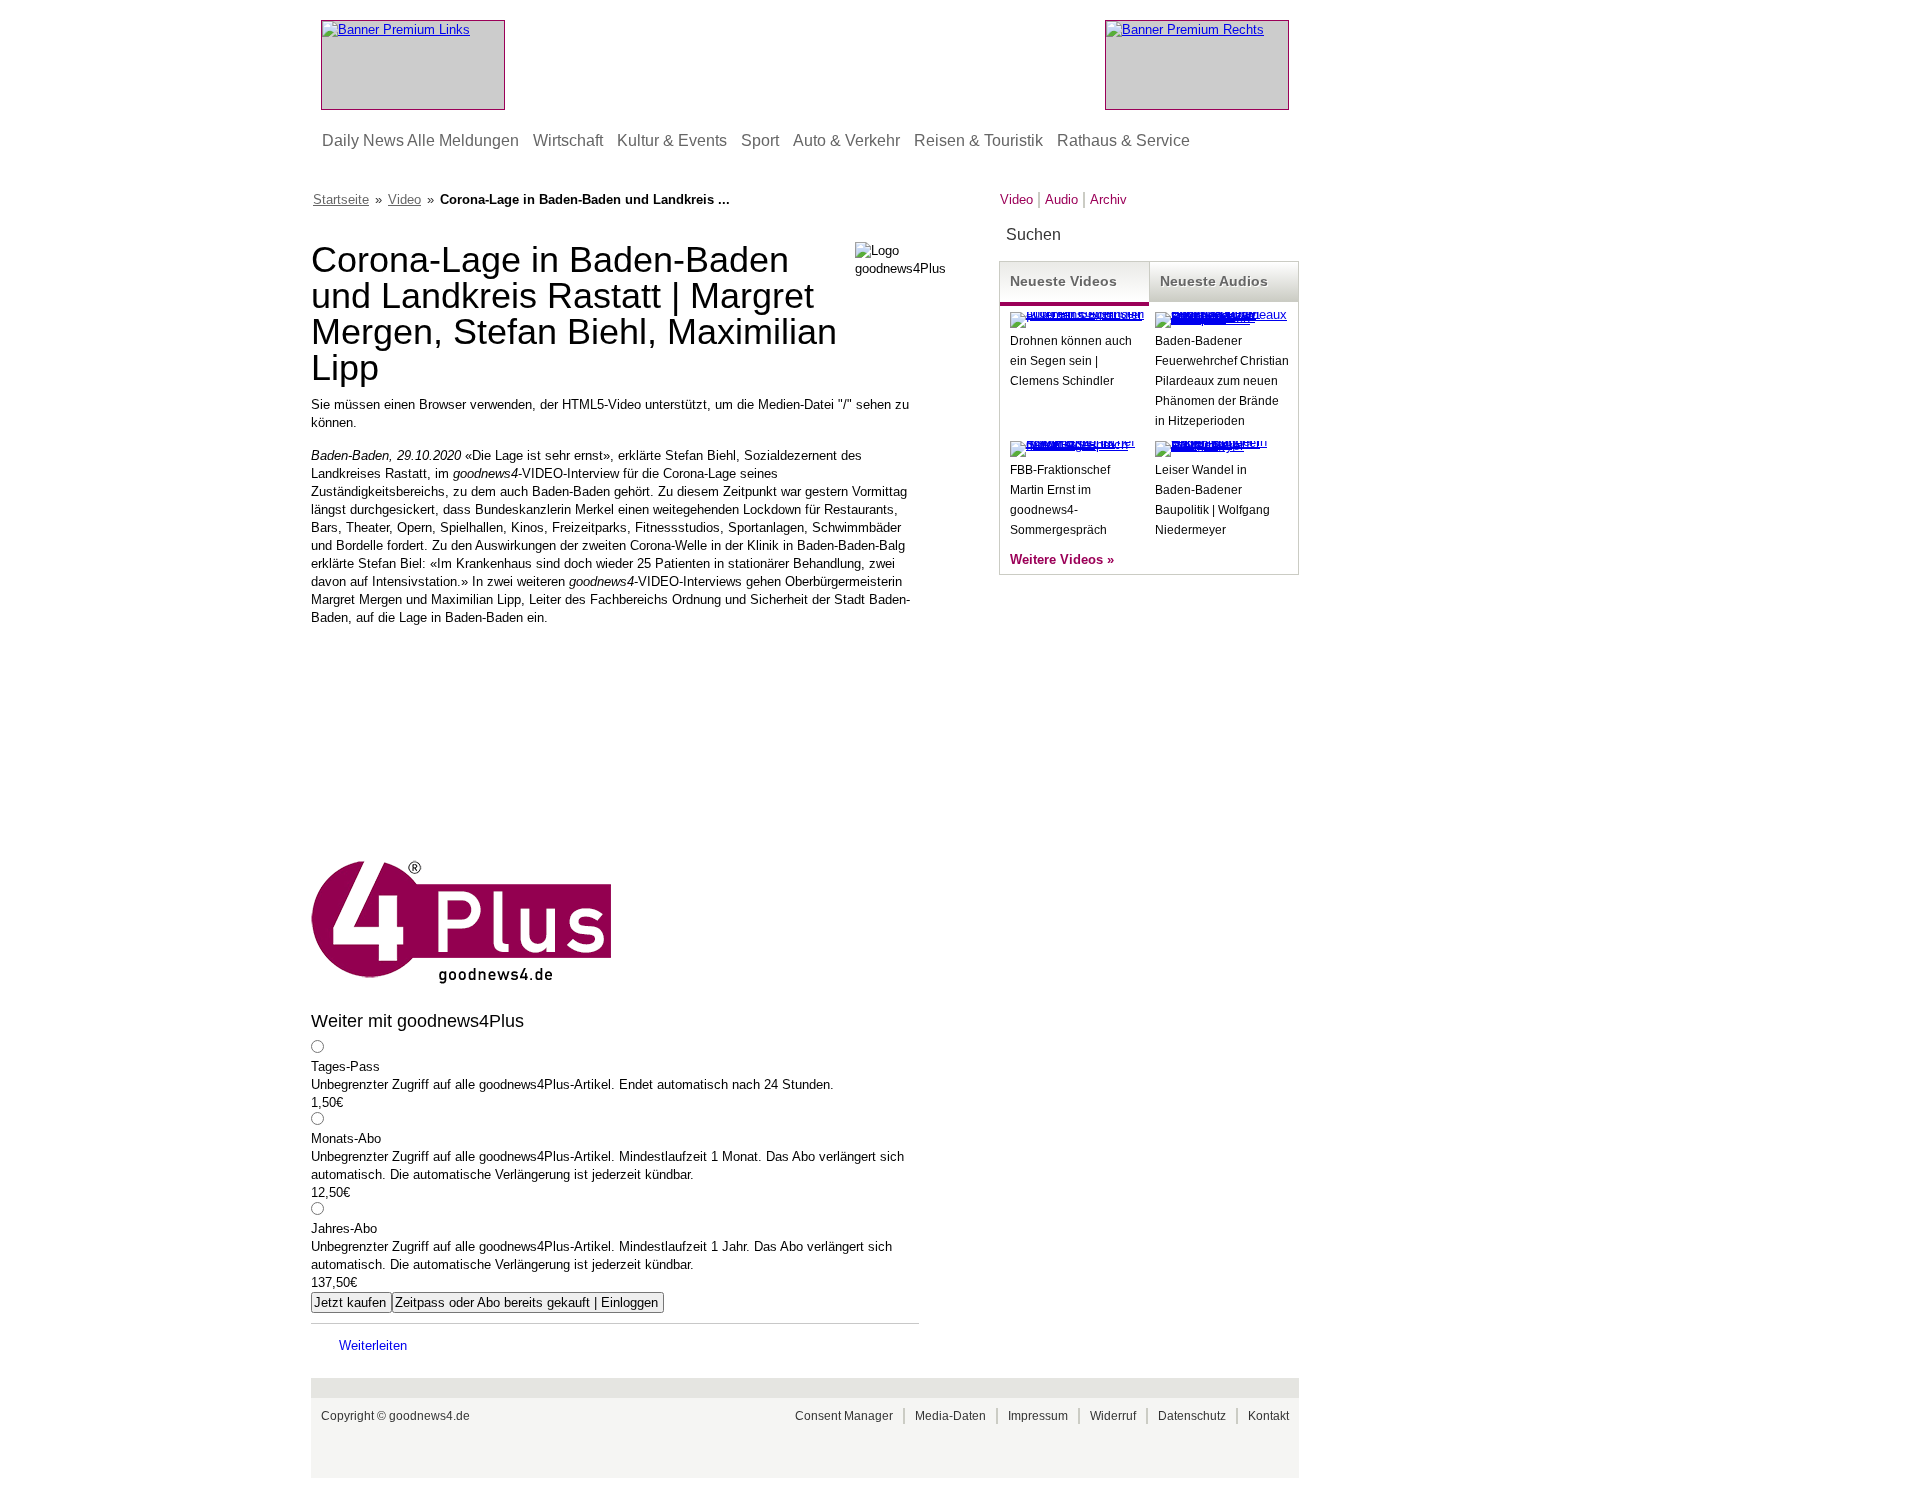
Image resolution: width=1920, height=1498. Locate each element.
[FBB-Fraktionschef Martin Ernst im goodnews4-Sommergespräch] (1077, 444)
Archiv (1108, 199)
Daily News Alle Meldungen (420, 140)
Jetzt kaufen (350, 1302)
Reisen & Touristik (978, 140)
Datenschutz (1192, 1416)
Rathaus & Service (1123, 140)
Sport (760, 140)
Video (404, 199)
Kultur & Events (672, 140)
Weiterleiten (373, 1345)
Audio (1061, 199)
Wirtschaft (568, 140)
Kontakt (1268, 1416)
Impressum (1038, 1416)
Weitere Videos (1056, 559)
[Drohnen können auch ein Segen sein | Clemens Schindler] (1077, 314)
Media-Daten (950, 1416)
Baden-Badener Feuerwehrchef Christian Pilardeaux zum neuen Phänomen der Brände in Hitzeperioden (1222, 381)
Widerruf (1113, 1416)
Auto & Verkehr (846, 140)
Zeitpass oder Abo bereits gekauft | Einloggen (526, 1302)
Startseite (341, 199)
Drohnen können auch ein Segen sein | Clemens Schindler (1071, 361)
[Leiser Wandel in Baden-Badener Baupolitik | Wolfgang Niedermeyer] (1222, 445)
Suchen (1282, 235)
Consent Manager (844, 1416)
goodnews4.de (429, 1416)
